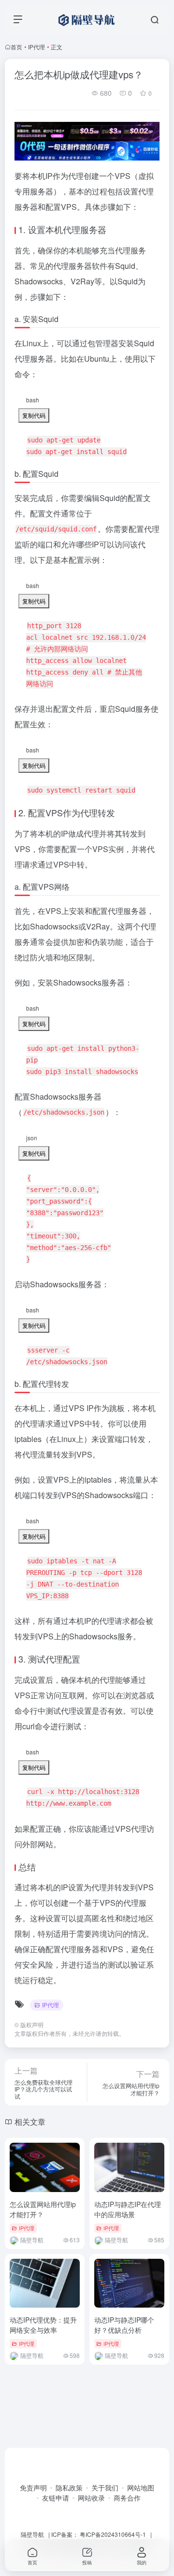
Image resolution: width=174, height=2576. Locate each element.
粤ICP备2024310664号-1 (113, 2534)
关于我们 (105, 2488)
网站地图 (141, 2488)
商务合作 (127, 2498)
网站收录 (91, 2498)
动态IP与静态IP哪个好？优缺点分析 (124, 2325)
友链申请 (56, 2498)
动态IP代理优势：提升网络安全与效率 (43, 2325)
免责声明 (33, 2488)
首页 (16, 47)
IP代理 (36, 47)
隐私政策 (69, 2488)
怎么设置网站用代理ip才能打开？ (43, 2209)
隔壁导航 (32, 2534)
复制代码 (34, 415)
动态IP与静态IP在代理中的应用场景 (128, 2209)
